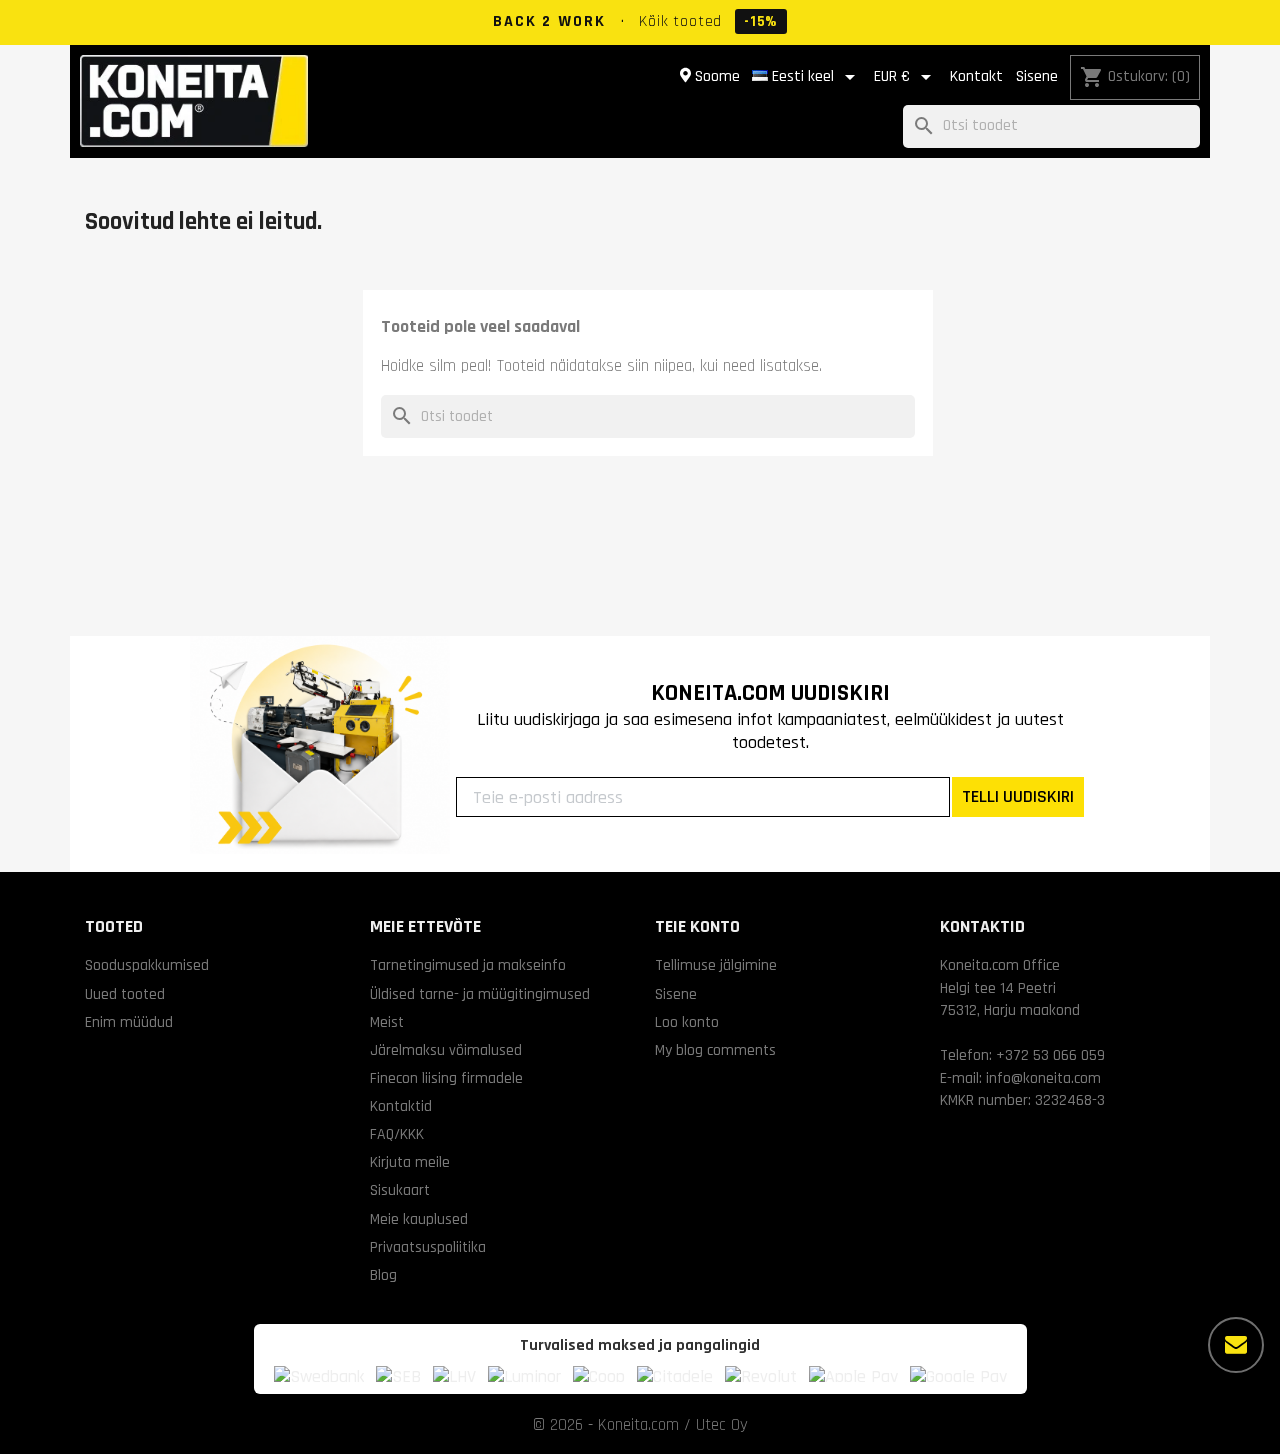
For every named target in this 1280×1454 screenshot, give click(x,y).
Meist (387, 1022)
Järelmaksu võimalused (446, 1050)
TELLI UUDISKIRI (1018, 796)
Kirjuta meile (410, 1162)
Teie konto (697, 926)
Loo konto (687, 1022)
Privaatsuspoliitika (428, 1247)
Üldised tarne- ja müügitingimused (480, 994)
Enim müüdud (129, 1022)
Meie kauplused (419, 1219)
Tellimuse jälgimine (716, 965)
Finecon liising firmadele (446, 1078)
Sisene (1037, 76)
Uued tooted (125, 994)
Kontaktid (401, 1106)
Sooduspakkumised (147, 965)
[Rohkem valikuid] (1236, 1345)
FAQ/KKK (397, 1134)
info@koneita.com (1043, 1078)
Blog (383, 1275)
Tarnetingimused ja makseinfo (468, 965)
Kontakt (976, 76)
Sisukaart (400, 1190)
